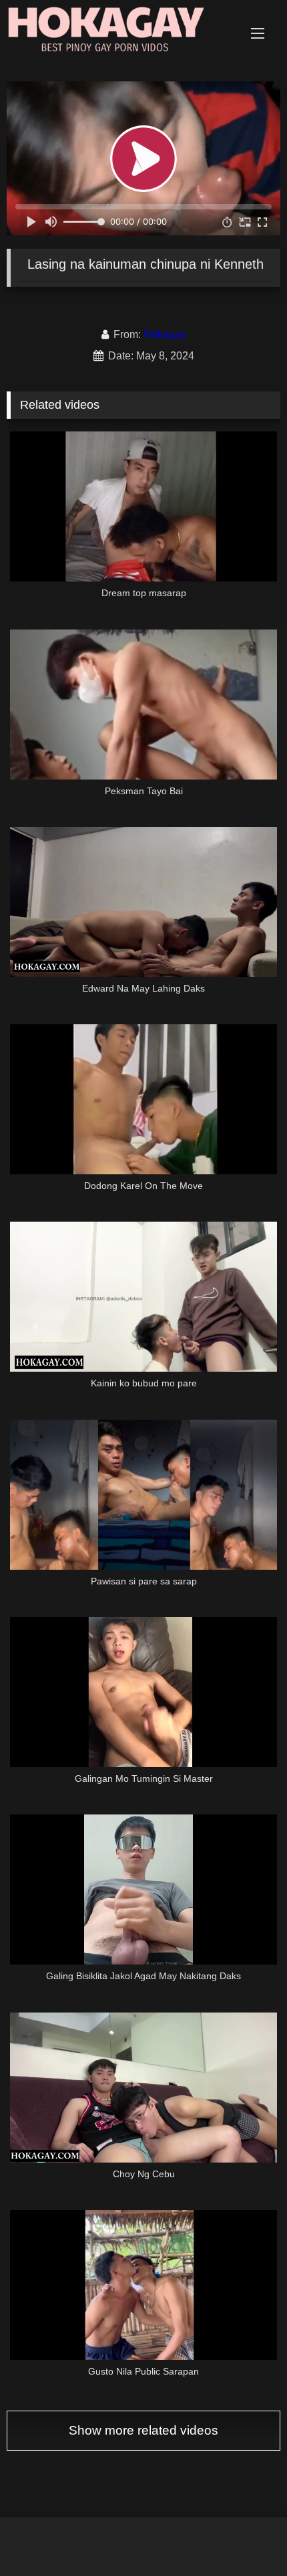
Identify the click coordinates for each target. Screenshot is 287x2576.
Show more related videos (143, 2430)
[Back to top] (246, 2536)
